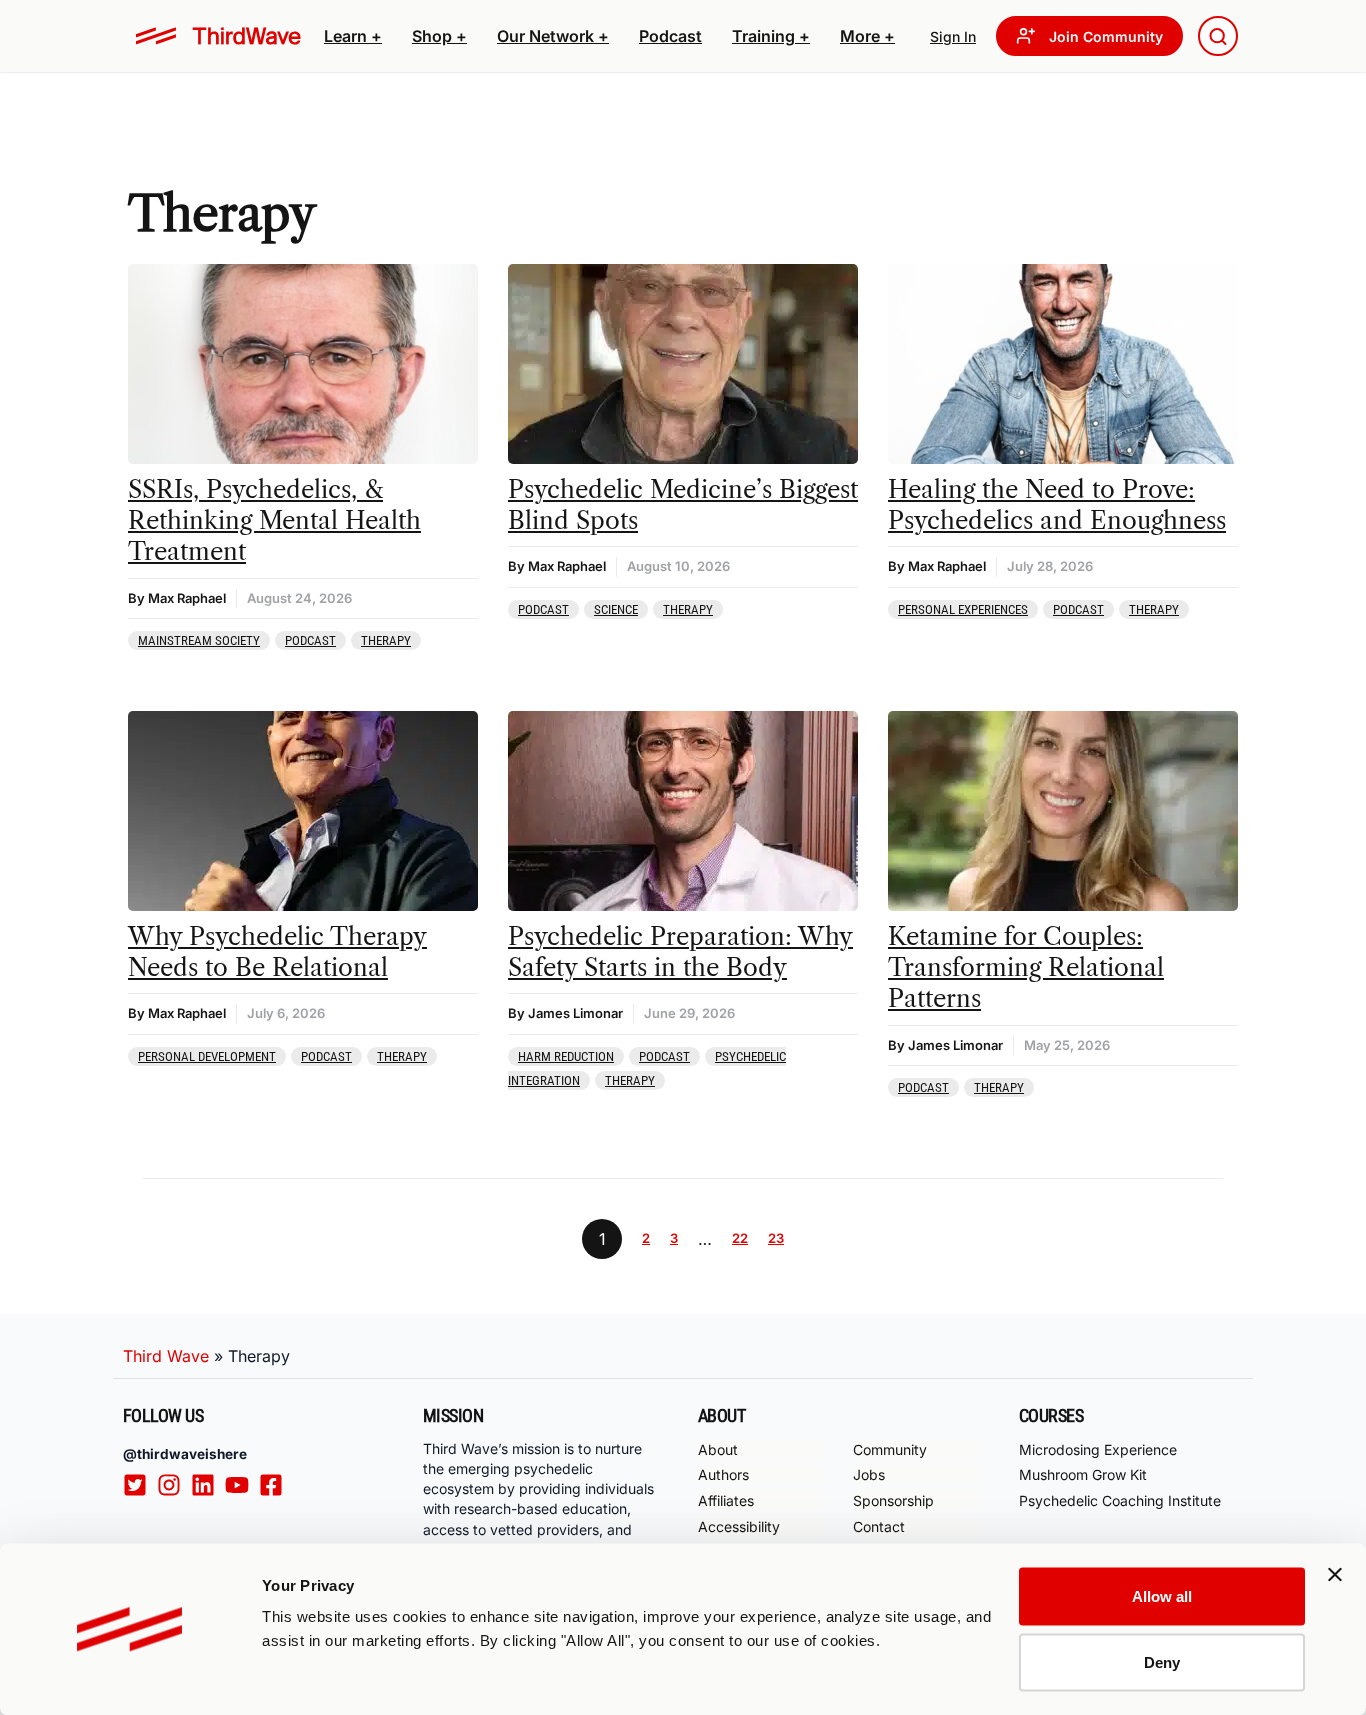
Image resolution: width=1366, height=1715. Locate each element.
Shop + (439, 36)
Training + (771, 36)
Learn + (353, 36)
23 (776, 1238)
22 (740, 1238)
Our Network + (553, 36)
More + (867, 36)
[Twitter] (140, 1485)
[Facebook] (276, 1485)
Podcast (670, 36)
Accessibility (739, 1526)
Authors (723, 1474)
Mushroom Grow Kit (1083, 1474)
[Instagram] (174, 1485)
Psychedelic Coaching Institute (1120, 1500)
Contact (879, 1526)
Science (616, 609)
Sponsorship (893, 1500)
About (718, 1449)
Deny (1162, 1661)
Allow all (1162, 1596)
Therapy (386, 640)
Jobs (869, 1474)
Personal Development (207, 1056)
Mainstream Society (199, 640)
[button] (353, 36)
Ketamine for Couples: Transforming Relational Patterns (1026, 967)
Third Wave (166, 1356)
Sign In (953, 36)
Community (890, 1449)
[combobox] (1218, 36)
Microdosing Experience (1098, 1449)
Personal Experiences (963, 609)
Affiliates (726, 1500)
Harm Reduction (566, 1056)
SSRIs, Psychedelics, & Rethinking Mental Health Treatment (274, 520)
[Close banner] (1335, 1575)
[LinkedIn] (208, 1485)
